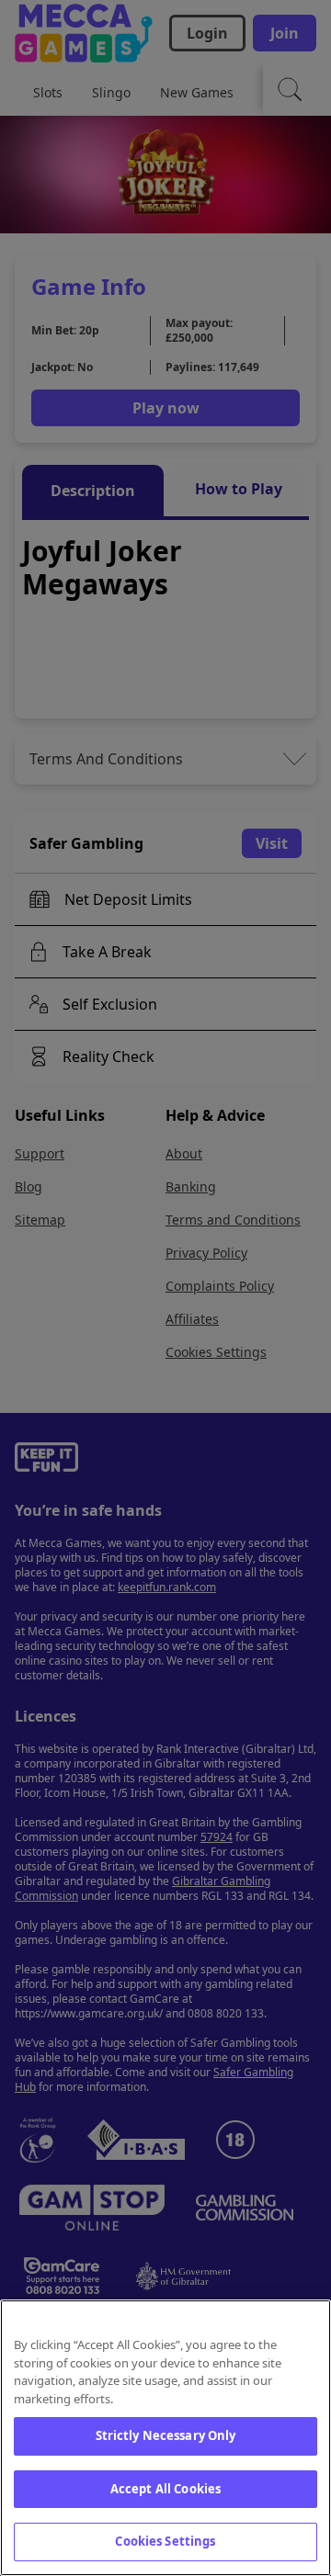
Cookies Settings (165, 2541)
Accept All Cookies (165, 2489)
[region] (165, 2438)
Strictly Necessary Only (166, 2435)
